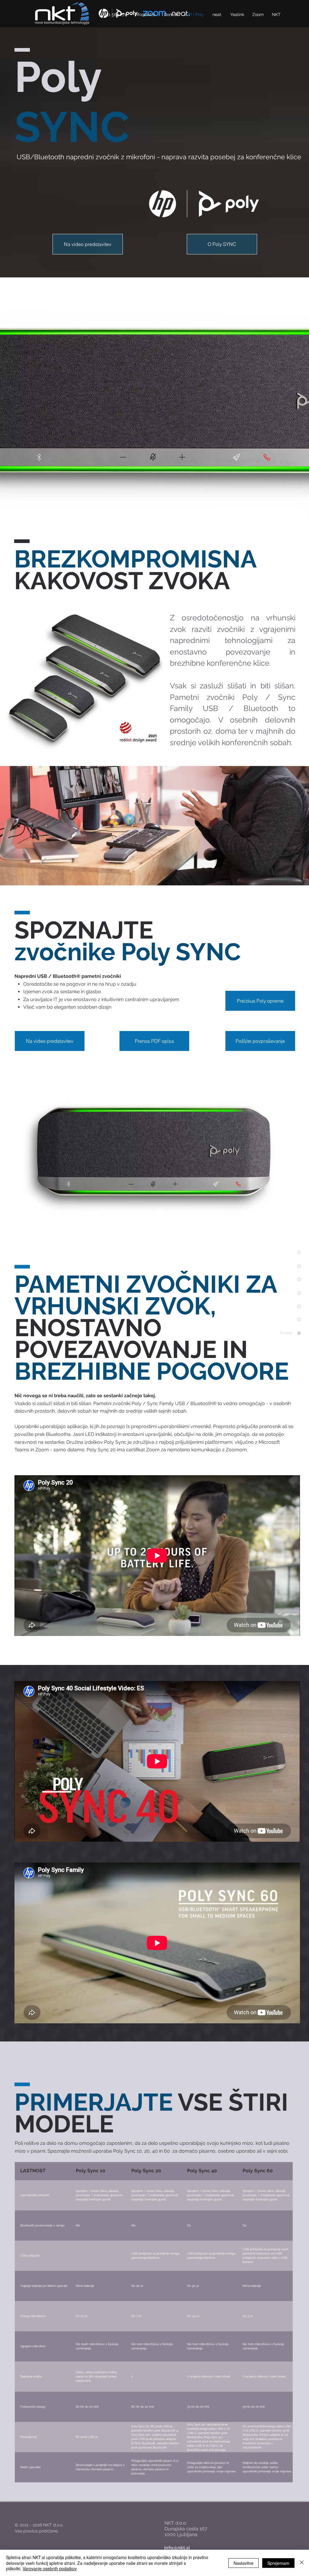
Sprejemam (278, 2563)
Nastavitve (244, 2563)
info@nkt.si (177, 2548)
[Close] (302, 2563)
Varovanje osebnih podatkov (50, 2568)
